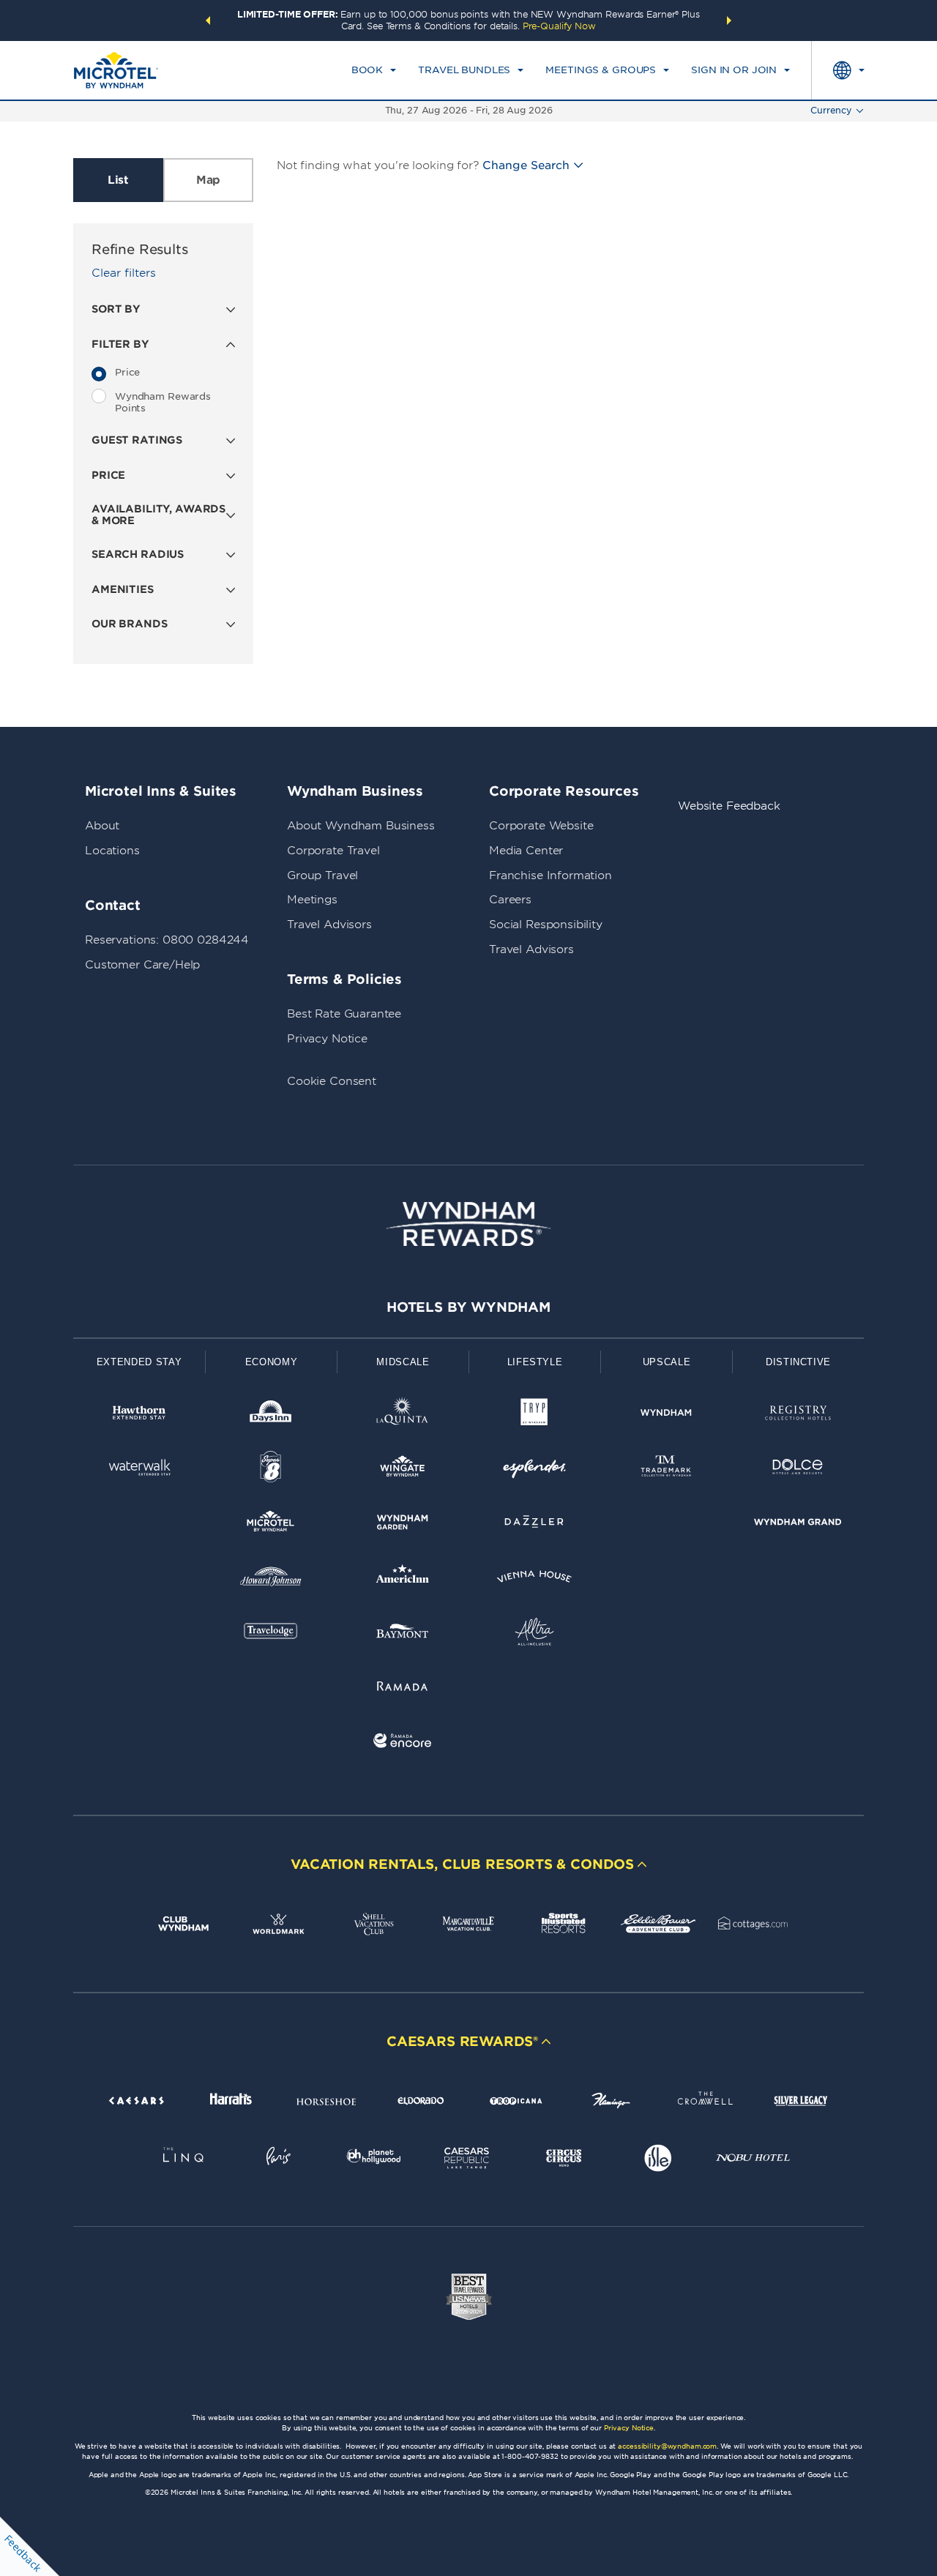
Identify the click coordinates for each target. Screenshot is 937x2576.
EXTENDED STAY (139, 1362)
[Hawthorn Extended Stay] (139, 1415)
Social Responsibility (546, 925)
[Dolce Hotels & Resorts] (798, 1470)
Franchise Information (550, 876)
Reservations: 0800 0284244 (167, 940)
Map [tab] (209, 180)
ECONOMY (272, 1362)
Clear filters (124, 273)
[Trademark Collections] (666, 1470)
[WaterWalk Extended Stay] (139, 1470)
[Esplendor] (534, 1470)
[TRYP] (534, 1415)
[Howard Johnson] (271, 1579)
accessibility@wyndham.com (667, 2446)
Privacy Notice (327, 1039)
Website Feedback (729, 806)
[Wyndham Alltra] (534, 1634)
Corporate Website (541, 826)
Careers (510, 900)
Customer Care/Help (142, 965)
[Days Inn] (271, 1415)
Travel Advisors (329, 925)
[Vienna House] (534, 1579)
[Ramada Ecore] (403, 1743)
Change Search (526, 165)
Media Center (526, 851)
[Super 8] (271, 1470)
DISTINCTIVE (798, 1362)
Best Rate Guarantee (344, 1014)
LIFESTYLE (535, 1362)
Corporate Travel (333, 851)
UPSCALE (667, 1362)
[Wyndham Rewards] (468, 1224)
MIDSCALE (403, 1362)
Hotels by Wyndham (468, 1307)
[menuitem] (374, 70)
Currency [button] (831, 110)
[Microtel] (271, 1524)
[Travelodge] (271, 1634)
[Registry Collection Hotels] (798, 1415)
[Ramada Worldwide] (403, 1688)
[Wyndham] (666, 1415)
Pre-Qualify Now (559, 26)
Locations (112, 851)
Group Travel (322, 876)
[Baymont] (403, 1634)
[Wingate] (403, 1470)
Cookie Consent (332, 1081)
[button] (208, 20)
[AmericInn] (403, 1579)
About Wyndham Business (361, 826)
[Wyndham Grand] (798, 1524)
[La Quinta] (403, 1415)
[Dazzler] (534, 1524)
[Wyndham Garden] (403, 1524)
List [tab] (118, 180)
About (102, 826)
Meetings (312, 900)
